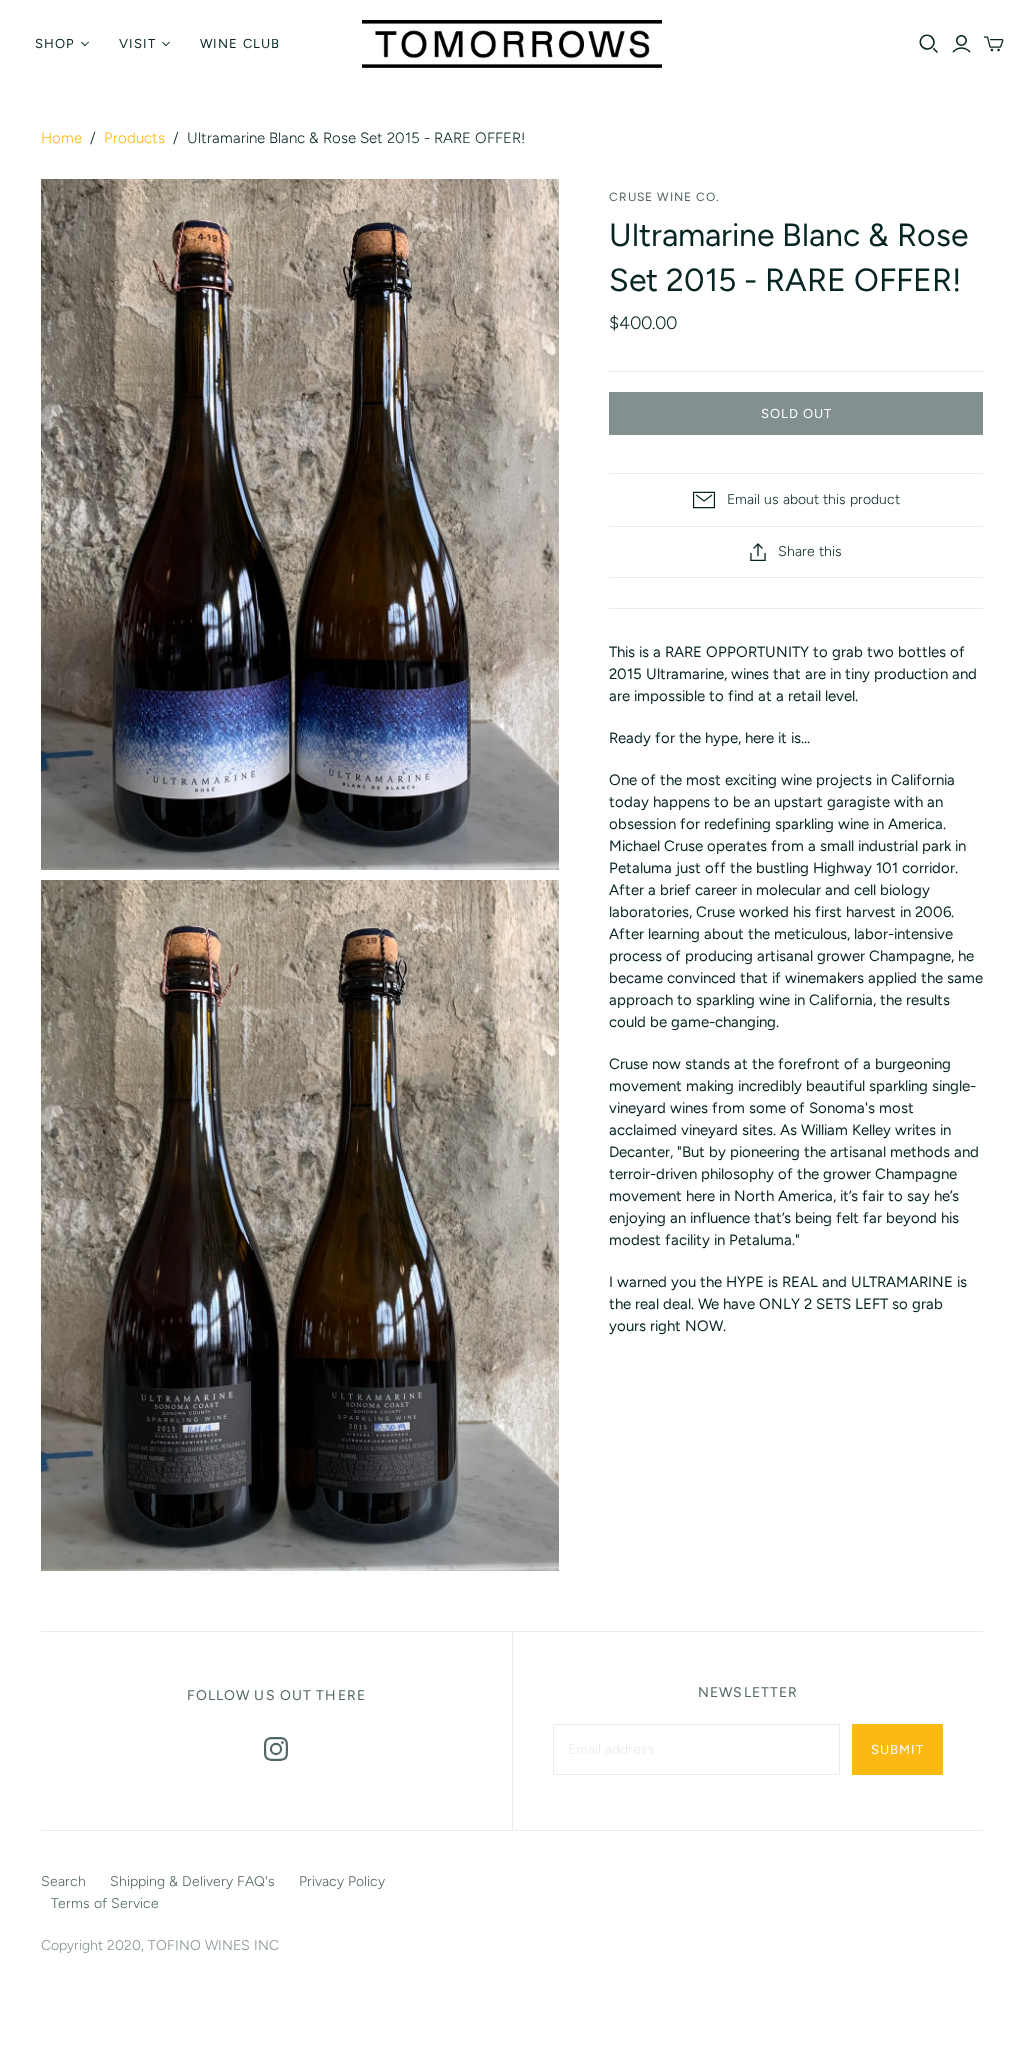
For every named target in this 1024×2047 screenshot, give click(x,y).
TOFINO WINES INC (213, 1945)
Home (61, 138)
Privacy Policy (342, 1881)
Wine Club (239, 43)
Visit (137, 43)
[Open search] (929, 44)
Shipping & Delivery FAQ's (192, 1881)
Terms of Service (105, 1903)
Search (63, 1881)
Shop (55, 43)
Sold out (796, 413)
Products (134, 138)
